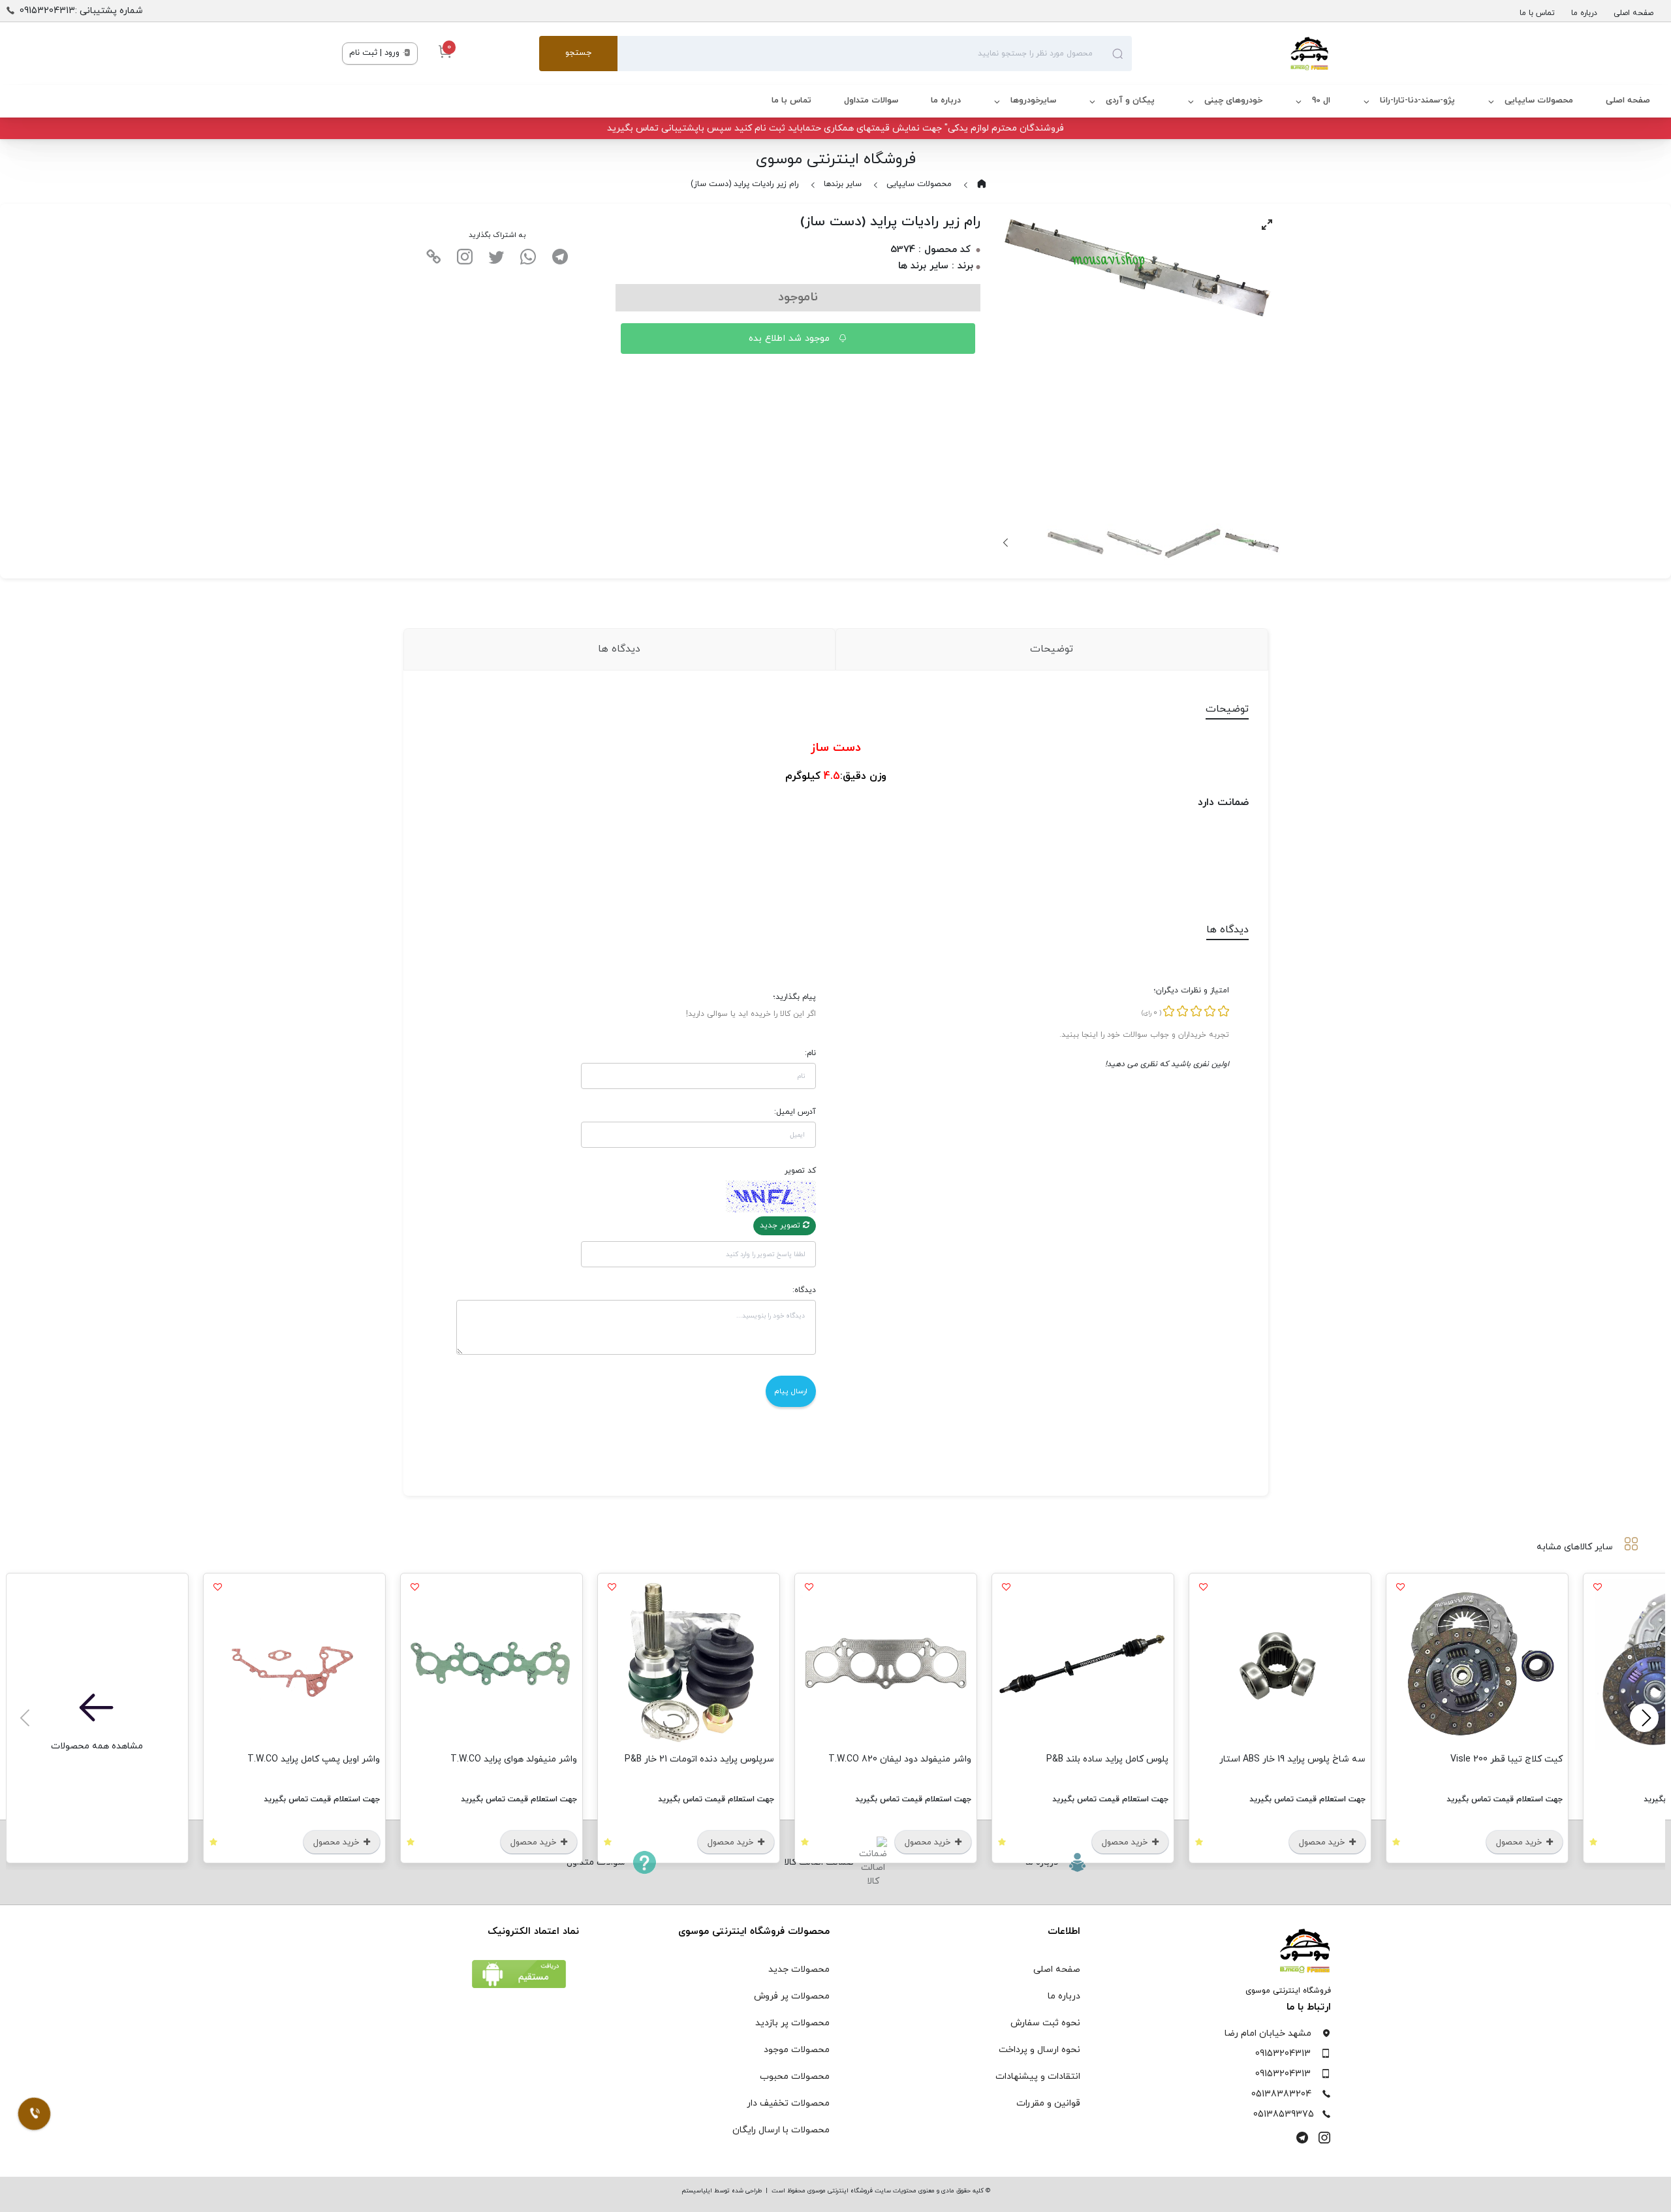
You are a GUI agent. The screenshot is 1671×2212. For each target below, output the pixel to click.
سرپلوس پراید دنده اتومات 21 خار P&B (699, 1759)
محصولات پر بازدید (792, 2023)
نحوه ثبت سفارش (1045, 2023)
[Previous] (1644, 1718)
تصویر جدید (781, 1225)
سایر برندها (843, 184)
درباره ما (1584, 13)
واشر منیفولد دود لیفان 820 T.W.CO (900, 1759)
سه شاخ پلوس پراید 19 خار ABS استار (1292, 1759)
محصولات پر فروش (792, 1996)
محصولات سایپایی (1539, 101)
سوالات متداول (871, 101)
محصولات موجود (797, 2050)
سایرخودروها (1033, 101)
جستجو (578, 53)
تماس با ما (1537, 13)
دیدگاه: (804, 1290)
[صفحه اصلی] (1230, 54)
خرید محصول (1520, 1842)
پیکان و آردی (1130, 101)
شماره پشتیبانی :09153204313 (81, 11)
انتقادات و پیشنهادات (1038, 2077)
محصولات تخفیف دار (788, 2103)
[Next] (1007, 543)
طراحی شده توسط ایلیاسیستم (722, 2191)
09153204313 (1283, 2054)
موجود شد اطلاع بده (791, 339)
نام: (810, 1053)
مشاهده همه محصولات (97, 1746)
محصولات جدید (799, 1969)
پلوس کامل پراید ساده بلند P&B (1107, 1759)
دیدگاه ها (619, 649)
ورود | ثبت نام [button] (376, 53)
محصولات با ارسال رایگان (781, 2130)
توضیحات (1052, 649)
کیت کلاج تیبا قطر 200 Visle (1507, 1759)
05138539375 (1284, 2114)
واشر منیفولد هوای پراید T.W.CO (514, 1759)
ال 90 (1321, 101)
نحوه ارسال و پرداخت (1039, 2050)
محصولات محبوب (795, 2077)
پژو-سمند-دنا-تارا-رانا (1417, 101)
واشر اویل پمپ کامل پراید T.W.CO (314, 1759)
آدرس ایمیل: (795, 1112)
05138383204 (1281, 2094)
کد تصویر (800, 1171)
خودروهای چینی (1233, 101)
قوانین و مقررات (1048, 2103)
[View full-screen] (1267, 225)
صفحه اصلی (1633, 13)
